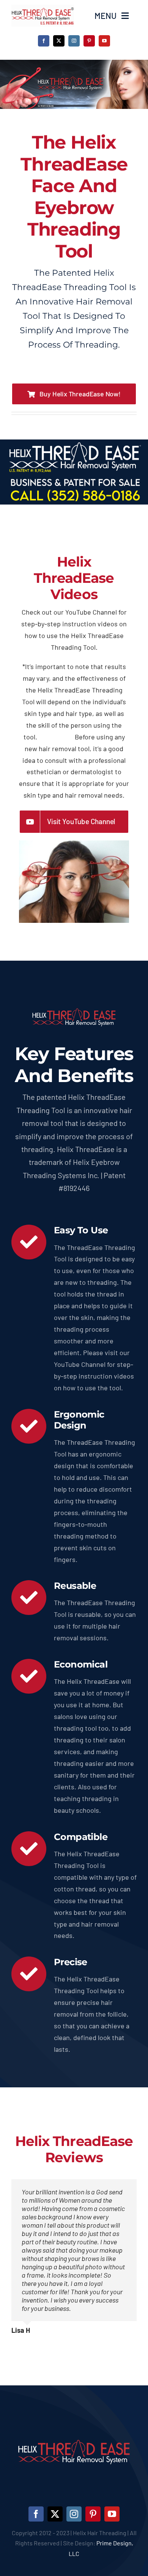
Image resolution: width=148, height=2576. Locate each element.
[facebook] (44, 41)
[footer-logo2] (74, 2427)
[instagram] (74, 41)
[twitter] (59, 41)
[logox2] (43, 8)
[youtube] (104, 41)
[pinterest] (89, 41)
